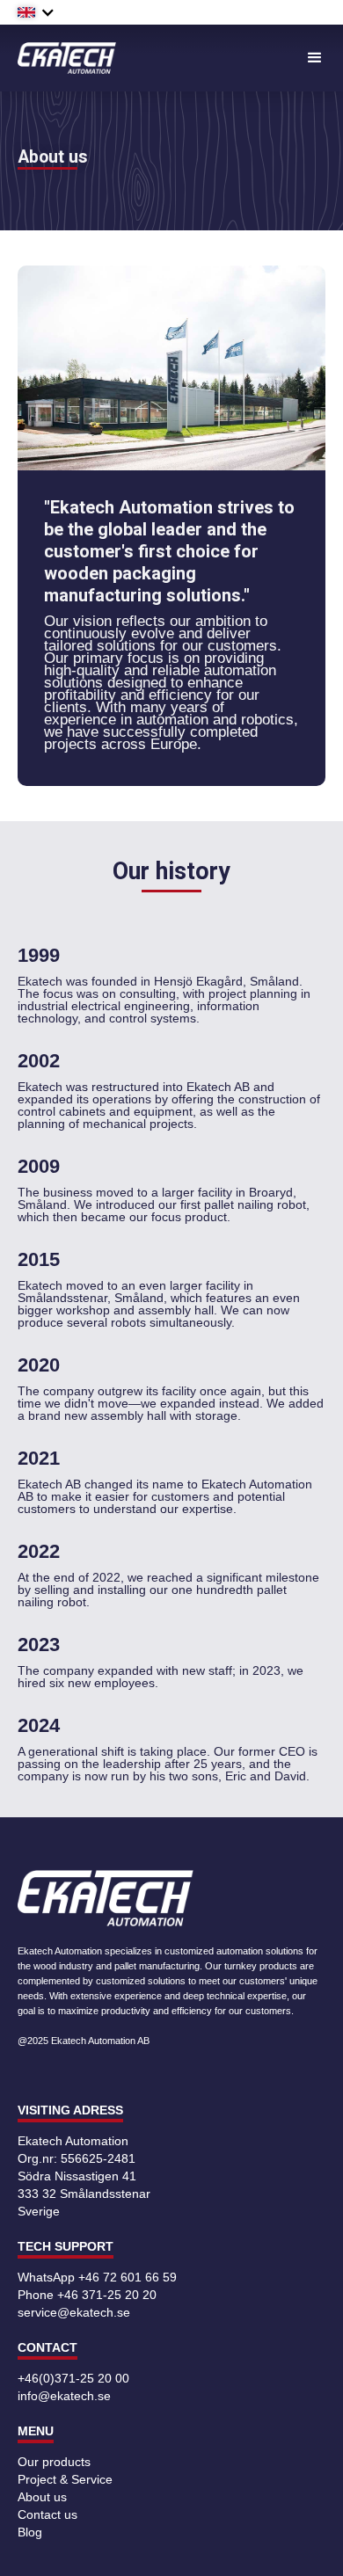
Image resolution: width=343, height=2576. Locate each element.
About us (42, 2497)
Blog (30, 2532)
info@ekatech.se (64, 2396)
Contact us (47, 2514)
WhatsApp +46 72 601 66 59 (97, 2277)
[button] (36, 12)
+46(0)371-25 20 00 (73, 2378)
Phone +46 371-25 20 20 (87, 2295)
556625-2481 (98, 2158)
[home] (67, 58)
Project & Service (65, 2479)
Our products (54, 2462)
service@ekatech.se (74, 2312)
